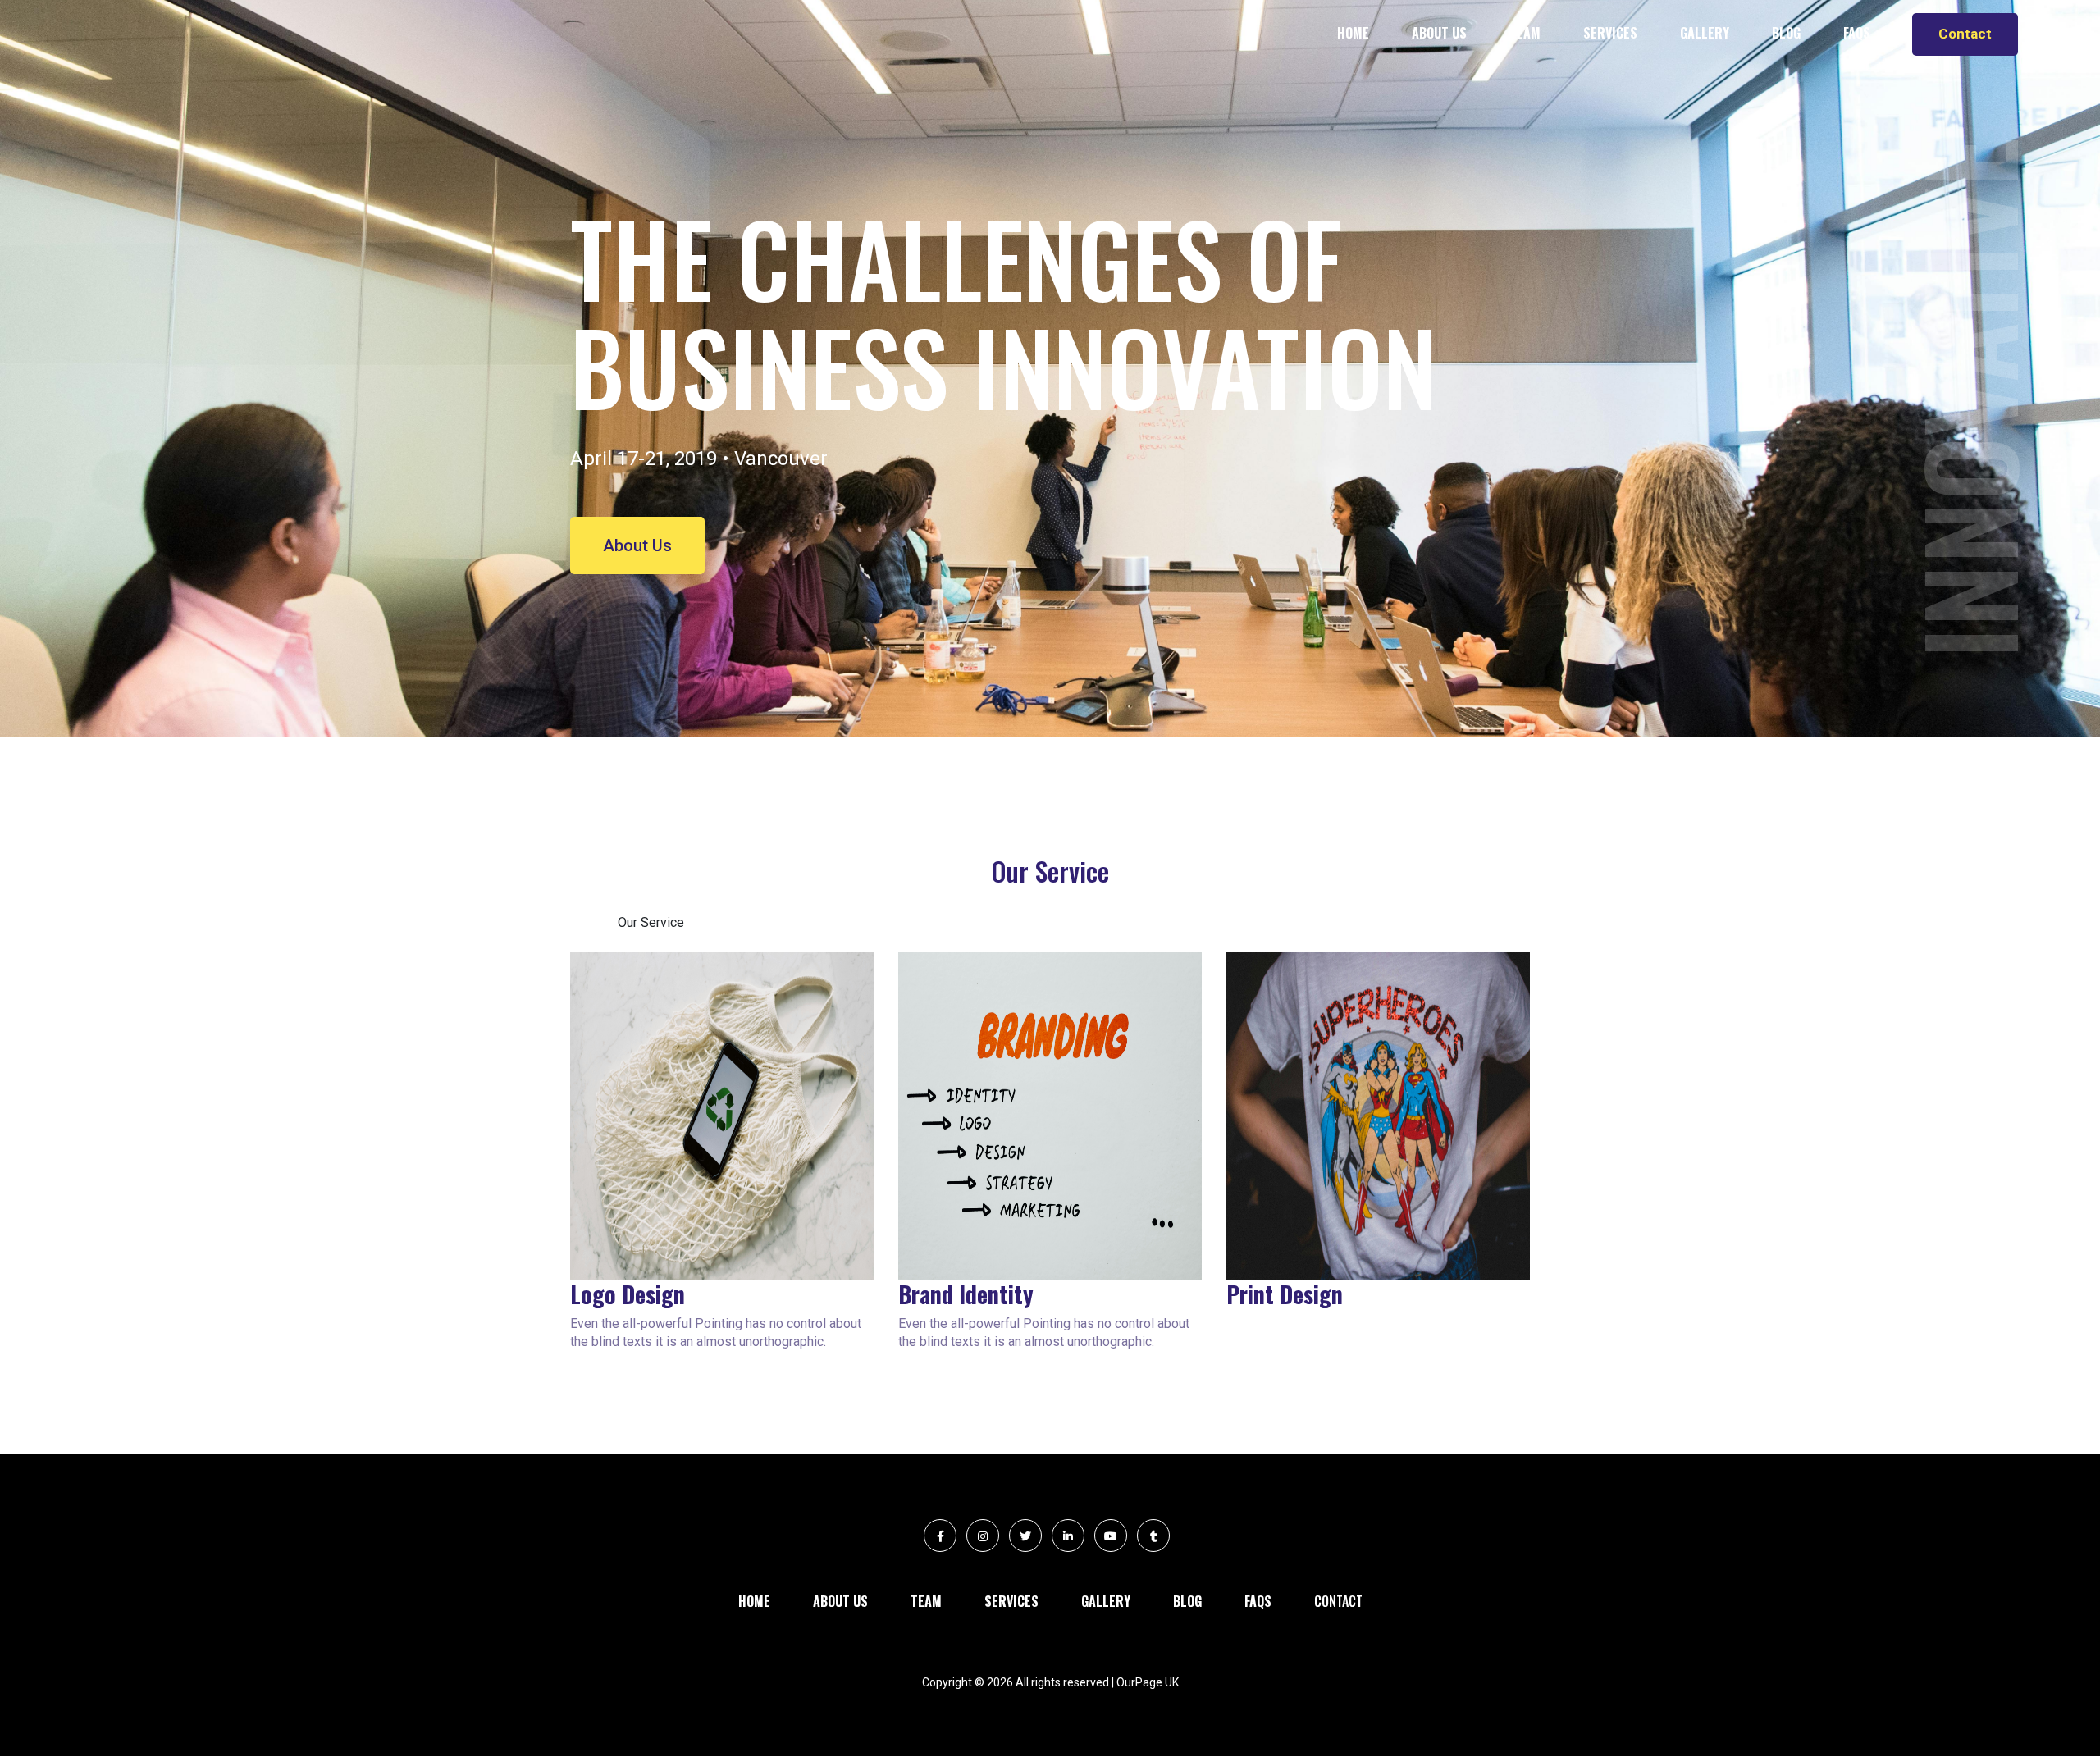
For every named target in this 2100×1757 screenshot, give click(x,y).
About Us (637, 545)
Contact (1965, 34)
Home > (594, 922)
